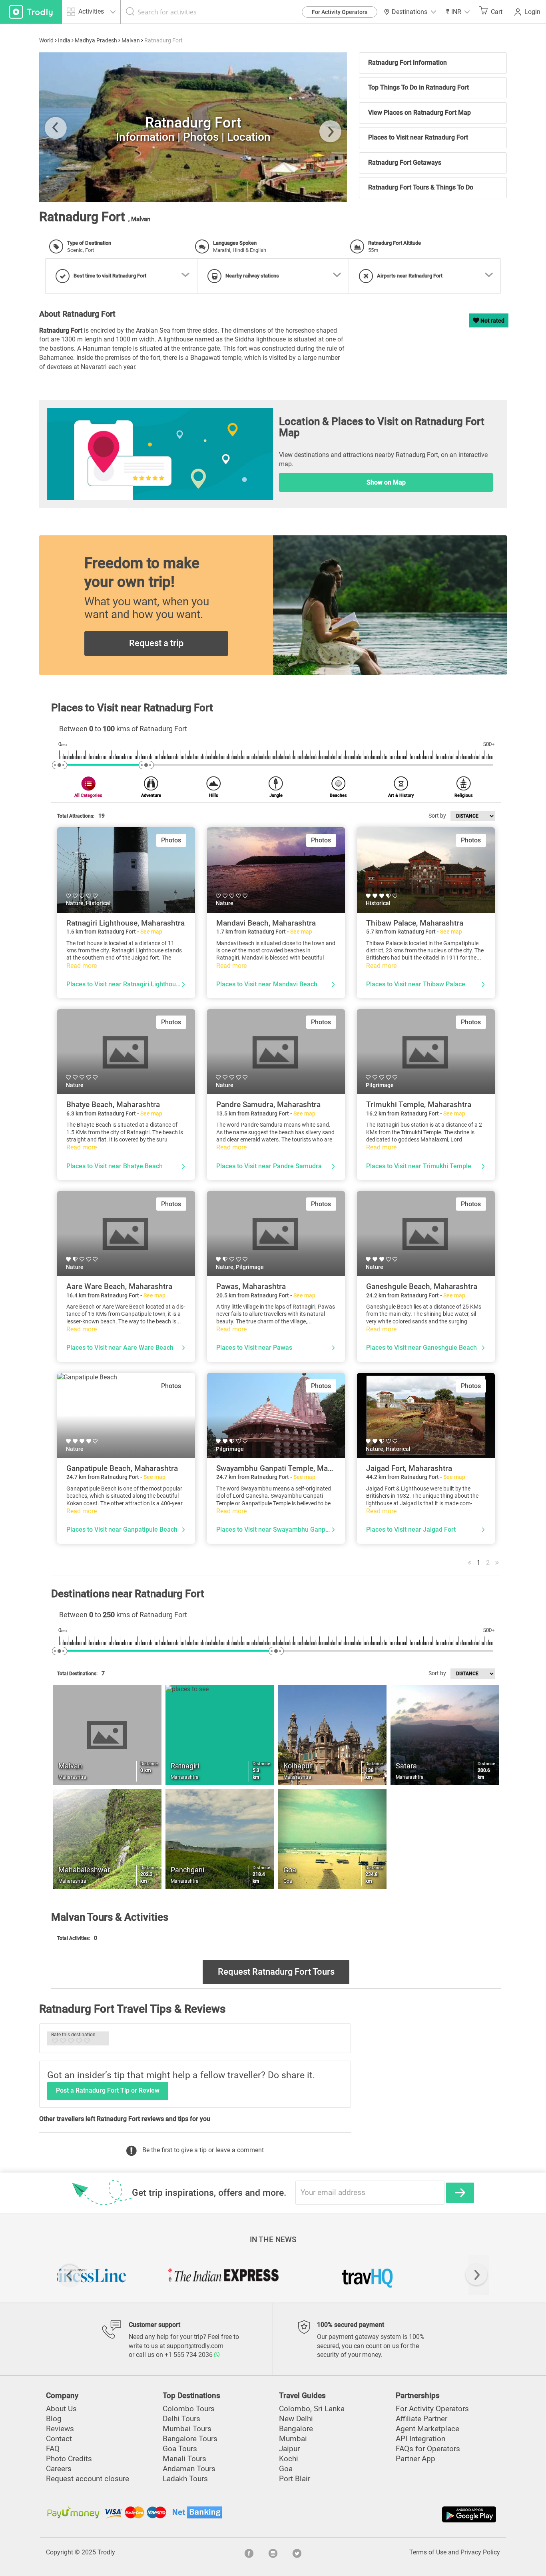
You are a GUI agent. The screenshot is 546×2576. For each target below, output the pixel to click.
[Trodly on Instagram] (273, 2552)
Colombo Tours (189, 2409)
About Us (61, 2409)
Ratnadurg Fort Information (408, 63)
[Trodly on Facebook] (249, 2552)
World (46, 40)
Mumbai (293, 2439)
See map (151, 932)
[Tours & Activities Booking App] (386, 2514)
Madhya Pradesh (96, 40)
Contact (59, 2439)
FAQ (53, 2449)
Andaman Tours (189, 2469)
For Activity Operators (340, 12)
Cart (497, 12)
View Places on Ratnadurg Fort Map (419, 113)
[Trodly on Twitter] (297, 2552)
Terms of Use (428, 2552)
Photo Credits (69, 2459)
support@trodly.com (195, 2346)
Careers (59, 2469)
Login (532, 12)
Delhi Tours (181, 2419)
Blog (54, 2419)
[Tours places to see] (31, 12)
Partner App (415, 2459)
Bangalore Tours (190, 2439)
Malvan (131, 40)
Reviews (60, 2429)
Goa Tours (180, 2449)
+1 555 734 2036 (189, 2355)
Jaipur (289, 2449)
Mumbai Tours (187, 2429)
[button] (458, 12)
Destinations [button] (409, 12)
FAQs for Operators (428, 2449)
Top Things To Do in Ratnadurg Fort (418, 87)
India (64, 40)
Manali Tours (184, 2459)
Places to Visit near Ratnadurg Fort (418, 137)
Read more (82, 966)
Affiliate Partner (421, 2419)
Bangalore (296, 2429)
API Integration (420, 2439)
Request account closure (88, 2479)
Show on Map (386, 482)
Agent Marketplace (427, 2429)
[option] (129, 2275)
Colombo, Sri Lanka (312, 2409)
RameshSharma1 (288, 198)
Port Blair (295, 2479)
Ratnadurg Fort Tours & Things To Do (421, 187)
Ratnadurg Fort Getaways (405, 163)
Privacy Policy (480, 2552)
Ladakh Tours (185, 2479)
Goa (286, 2469)
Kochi (289, 2459)
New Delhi (296, 2419)
